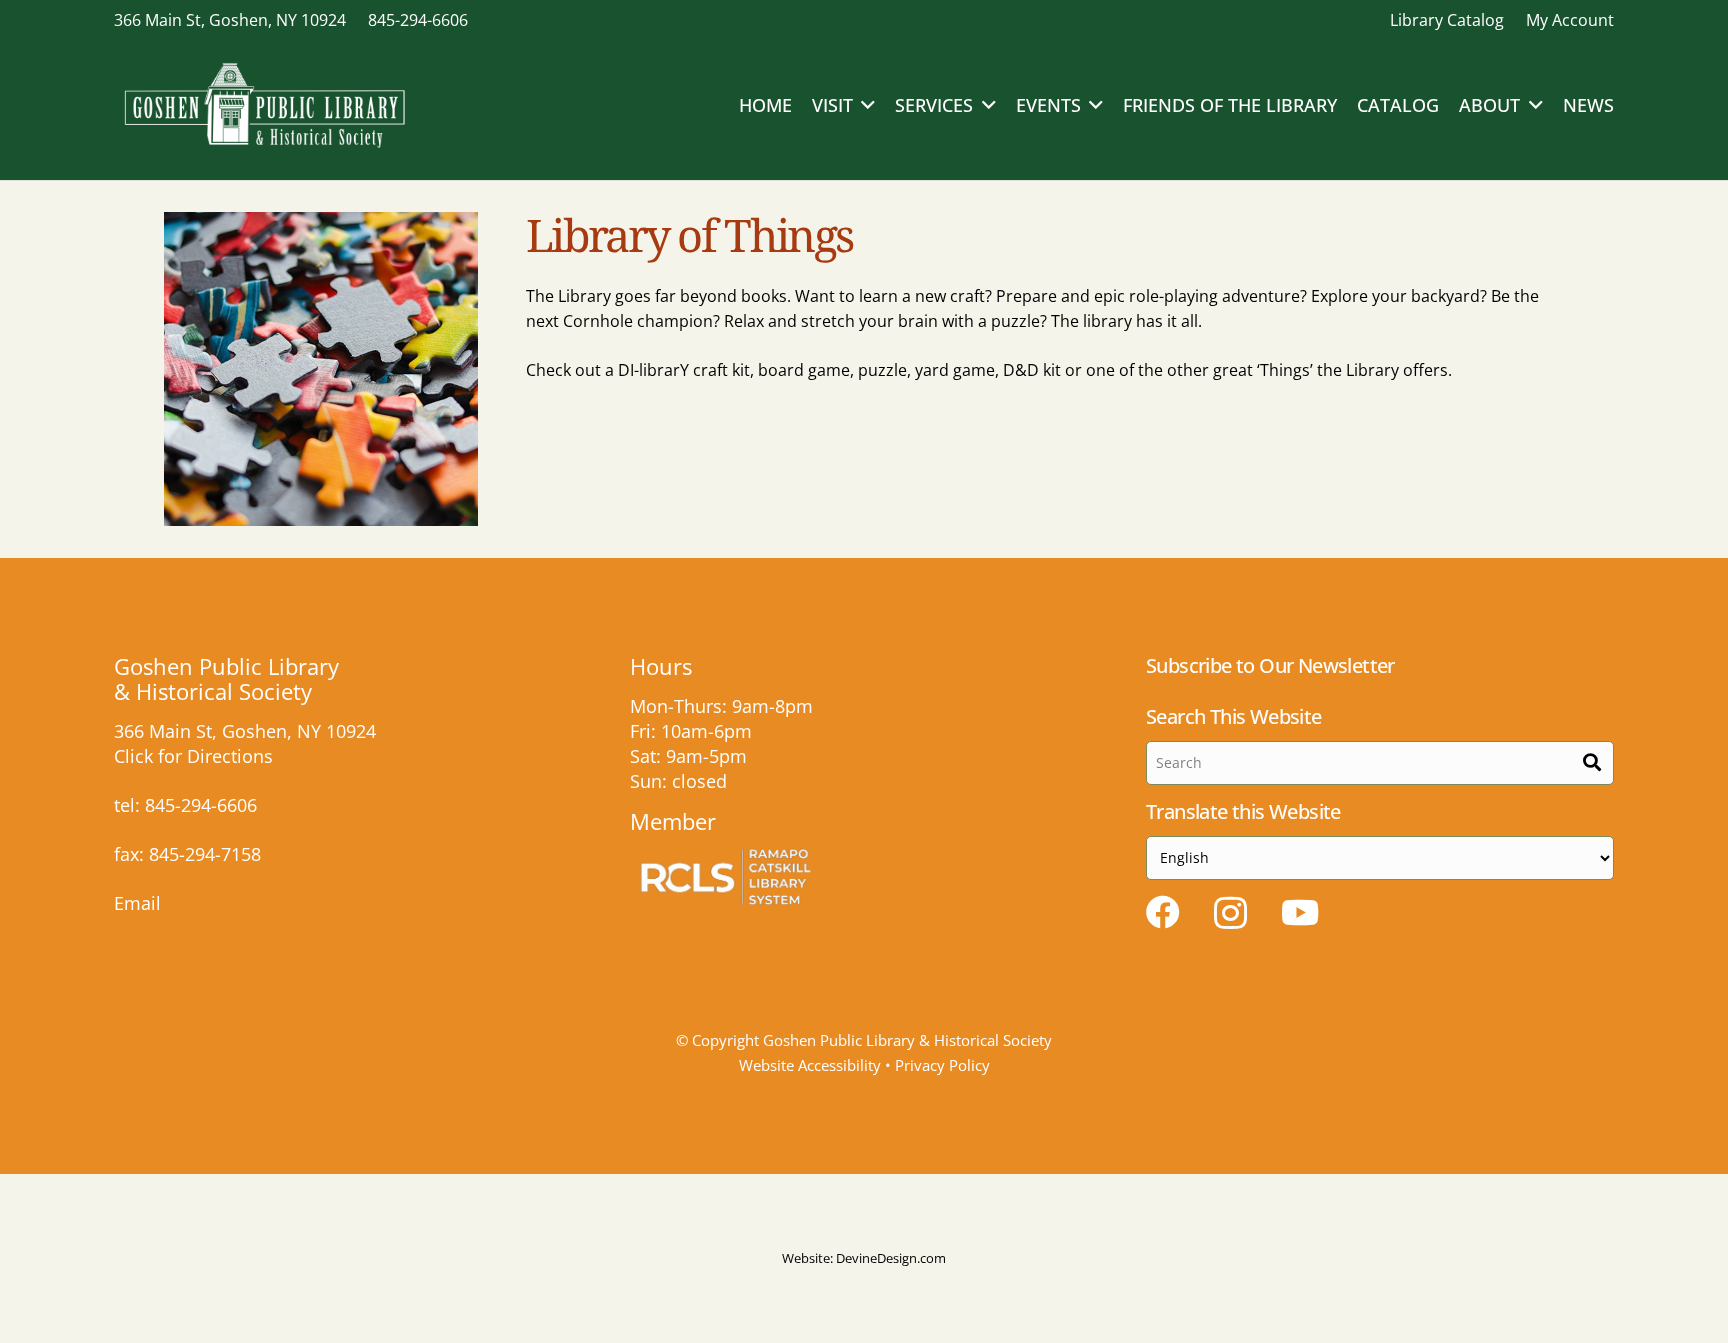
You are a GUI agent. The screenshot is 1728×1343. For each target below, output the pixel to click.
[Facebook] (1163, 912)
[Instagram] (1230, 913)
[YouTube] (1300, 912)
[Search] (1592, 763)
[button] (864, 105)
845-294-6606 (201, 805)
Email (137, 903)
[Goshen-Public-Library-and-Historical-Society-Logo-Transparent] (265, 105)
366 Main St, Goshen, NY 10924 (245, 731)
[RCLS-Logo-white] (725, 877)
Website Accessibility (812, 1065)
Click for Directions (193, 756)
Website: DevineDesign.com (864, 1258)
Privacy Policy (942, 1065)
